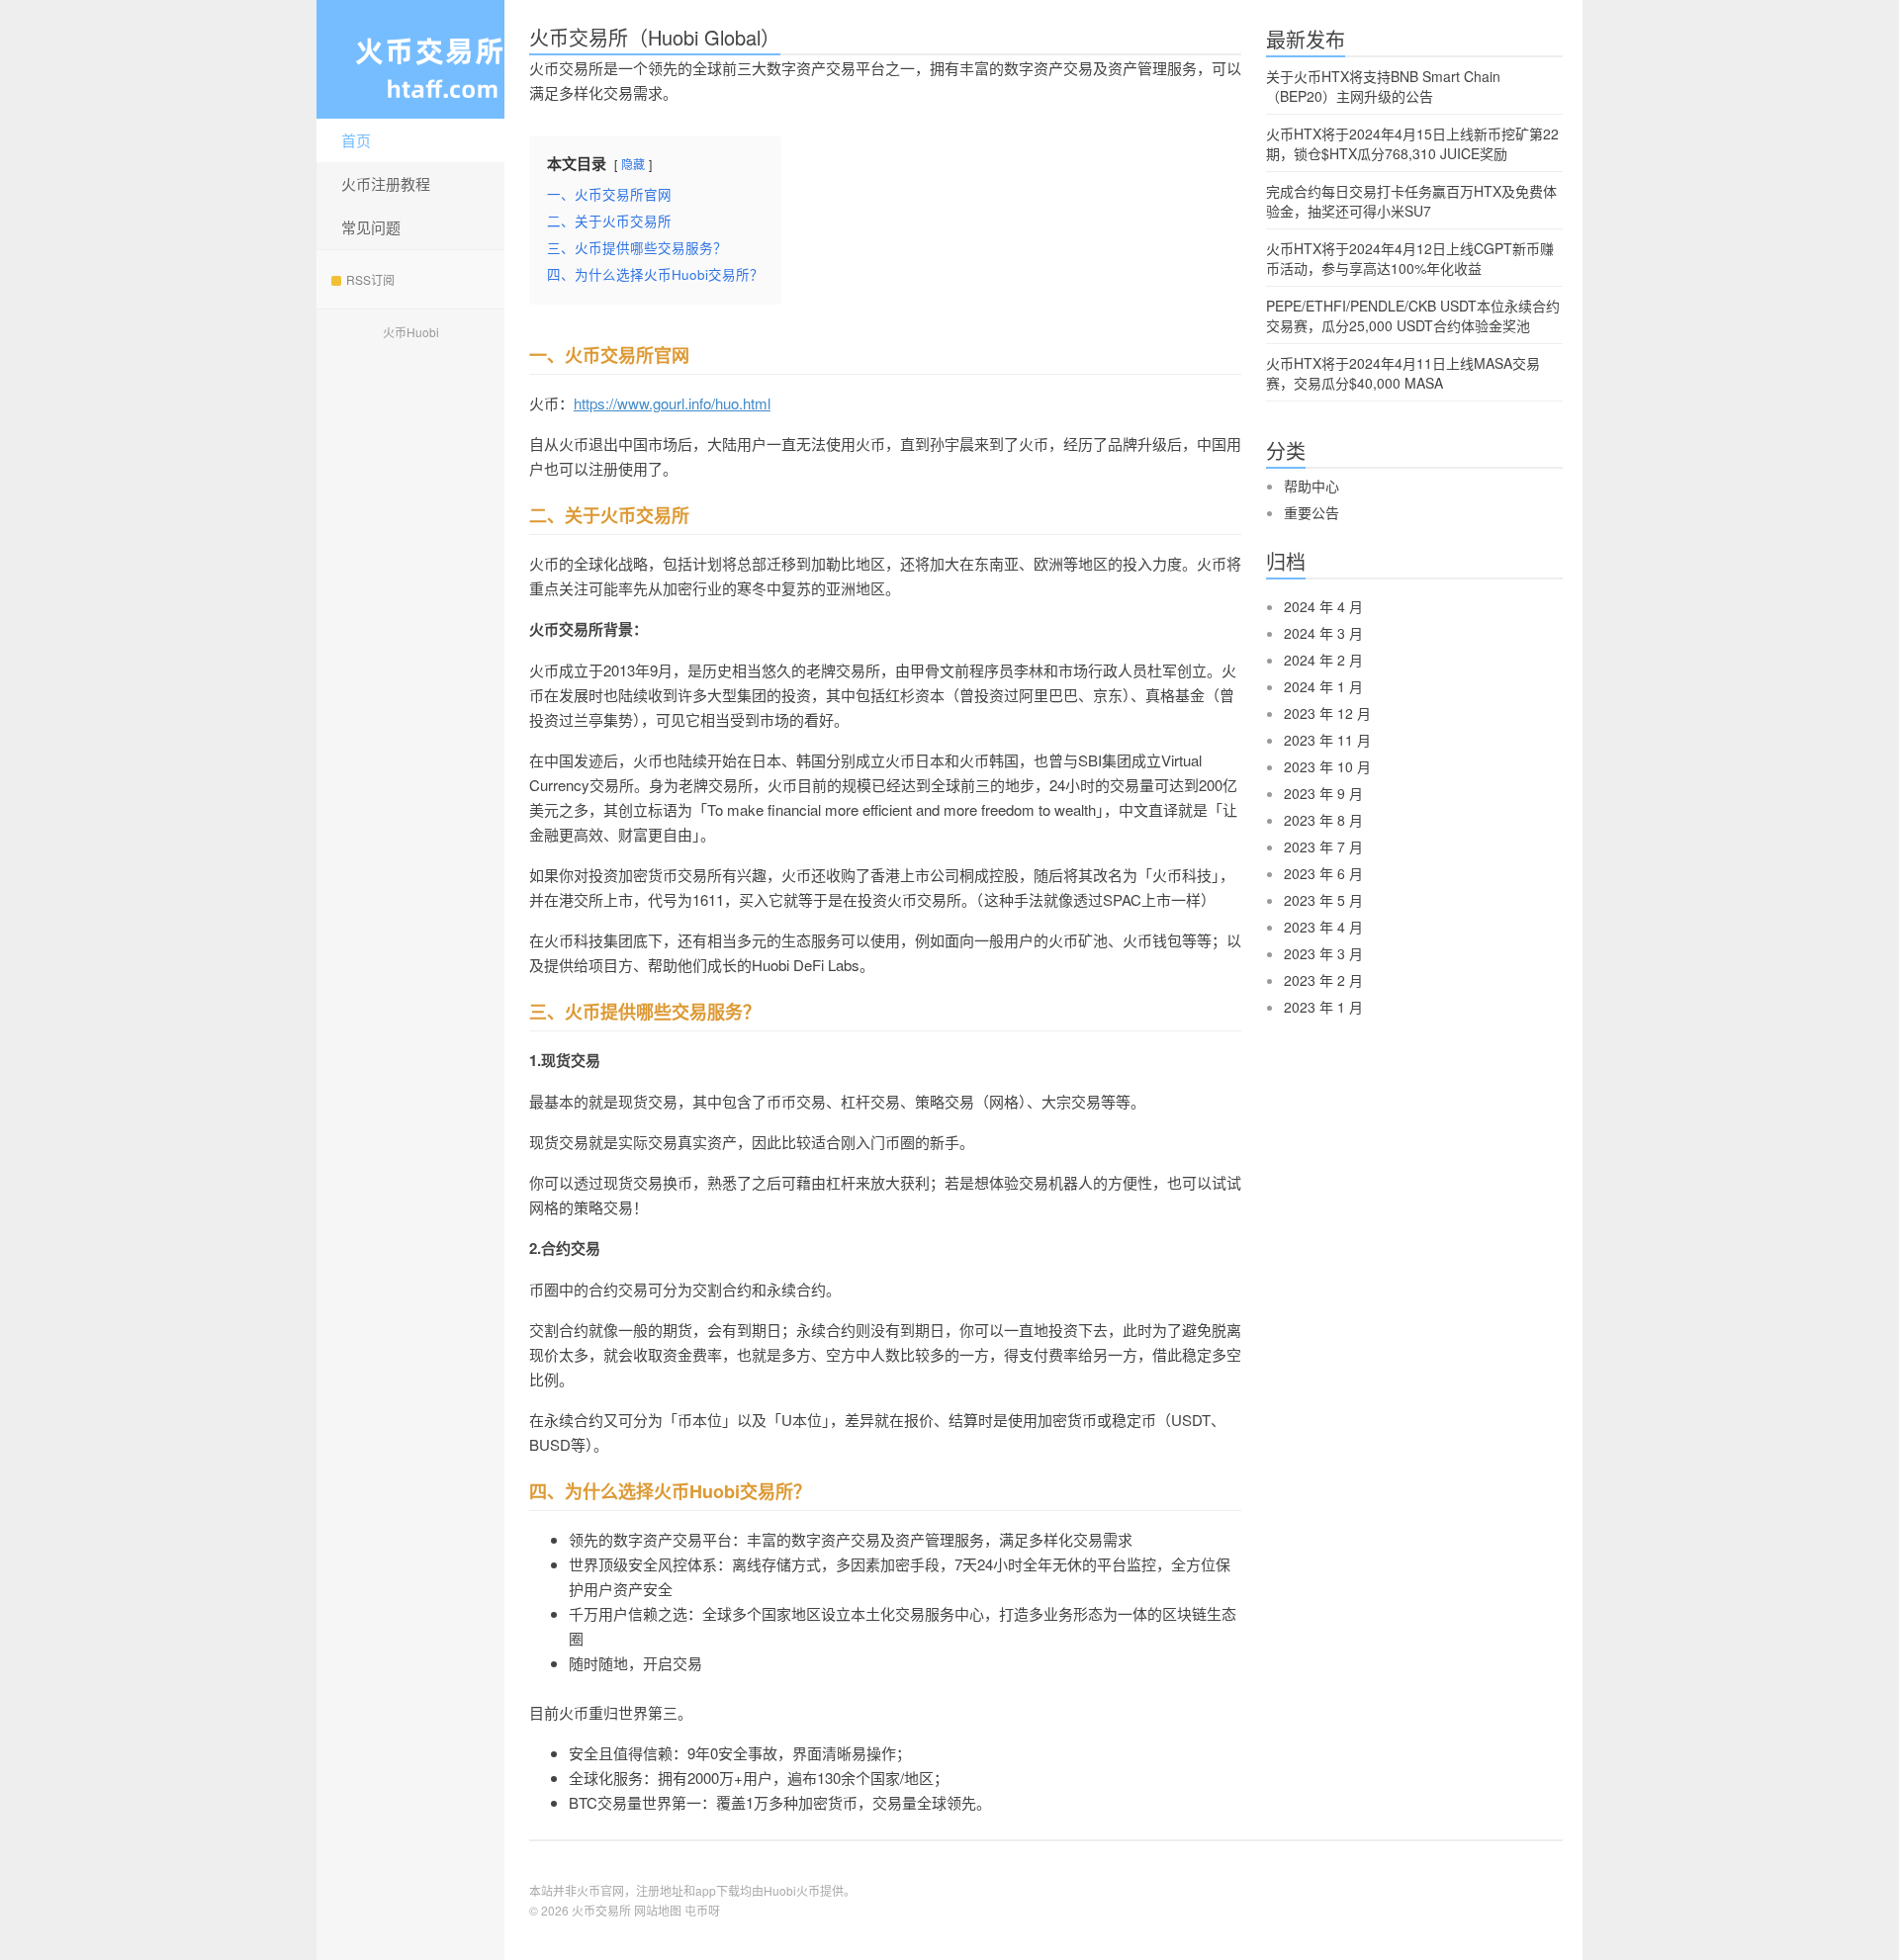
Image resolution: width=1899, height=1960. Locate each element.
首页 (356, 140)
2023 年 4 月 (1323, 927)
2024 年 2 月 (1323, 660)
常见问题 (371, 227)
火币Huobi (411, 332)
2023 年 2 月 (1323, 980)
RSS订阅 (370, 279)
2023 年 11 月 (1327, 740)
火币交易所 (601, 1910)
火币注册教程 (386, 183)
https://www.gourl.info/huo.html (672, 403)
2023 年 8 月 (1323, 820)
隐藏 (633, 164)
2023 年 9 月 (1323, 793)
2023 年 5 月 (1323, 900)
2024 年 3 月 (1323, 633)
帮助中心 (1311, 486)
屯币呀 (702, 1910)
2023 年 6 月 (1323, 873)
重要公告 (1311, 512)
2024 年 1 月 (1323, 686)
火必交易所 (410, 59)
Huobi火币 (792, 1890)
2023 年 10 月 (1327, 766)
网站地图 (658, 1910)
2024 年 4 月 (1323, 606)
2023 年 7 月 (1323, 846)
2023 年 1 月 (1323, 1007)
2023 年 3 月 (1323, 953)
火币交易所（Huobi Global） (655, 37)
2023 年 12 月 (1327, 713)
